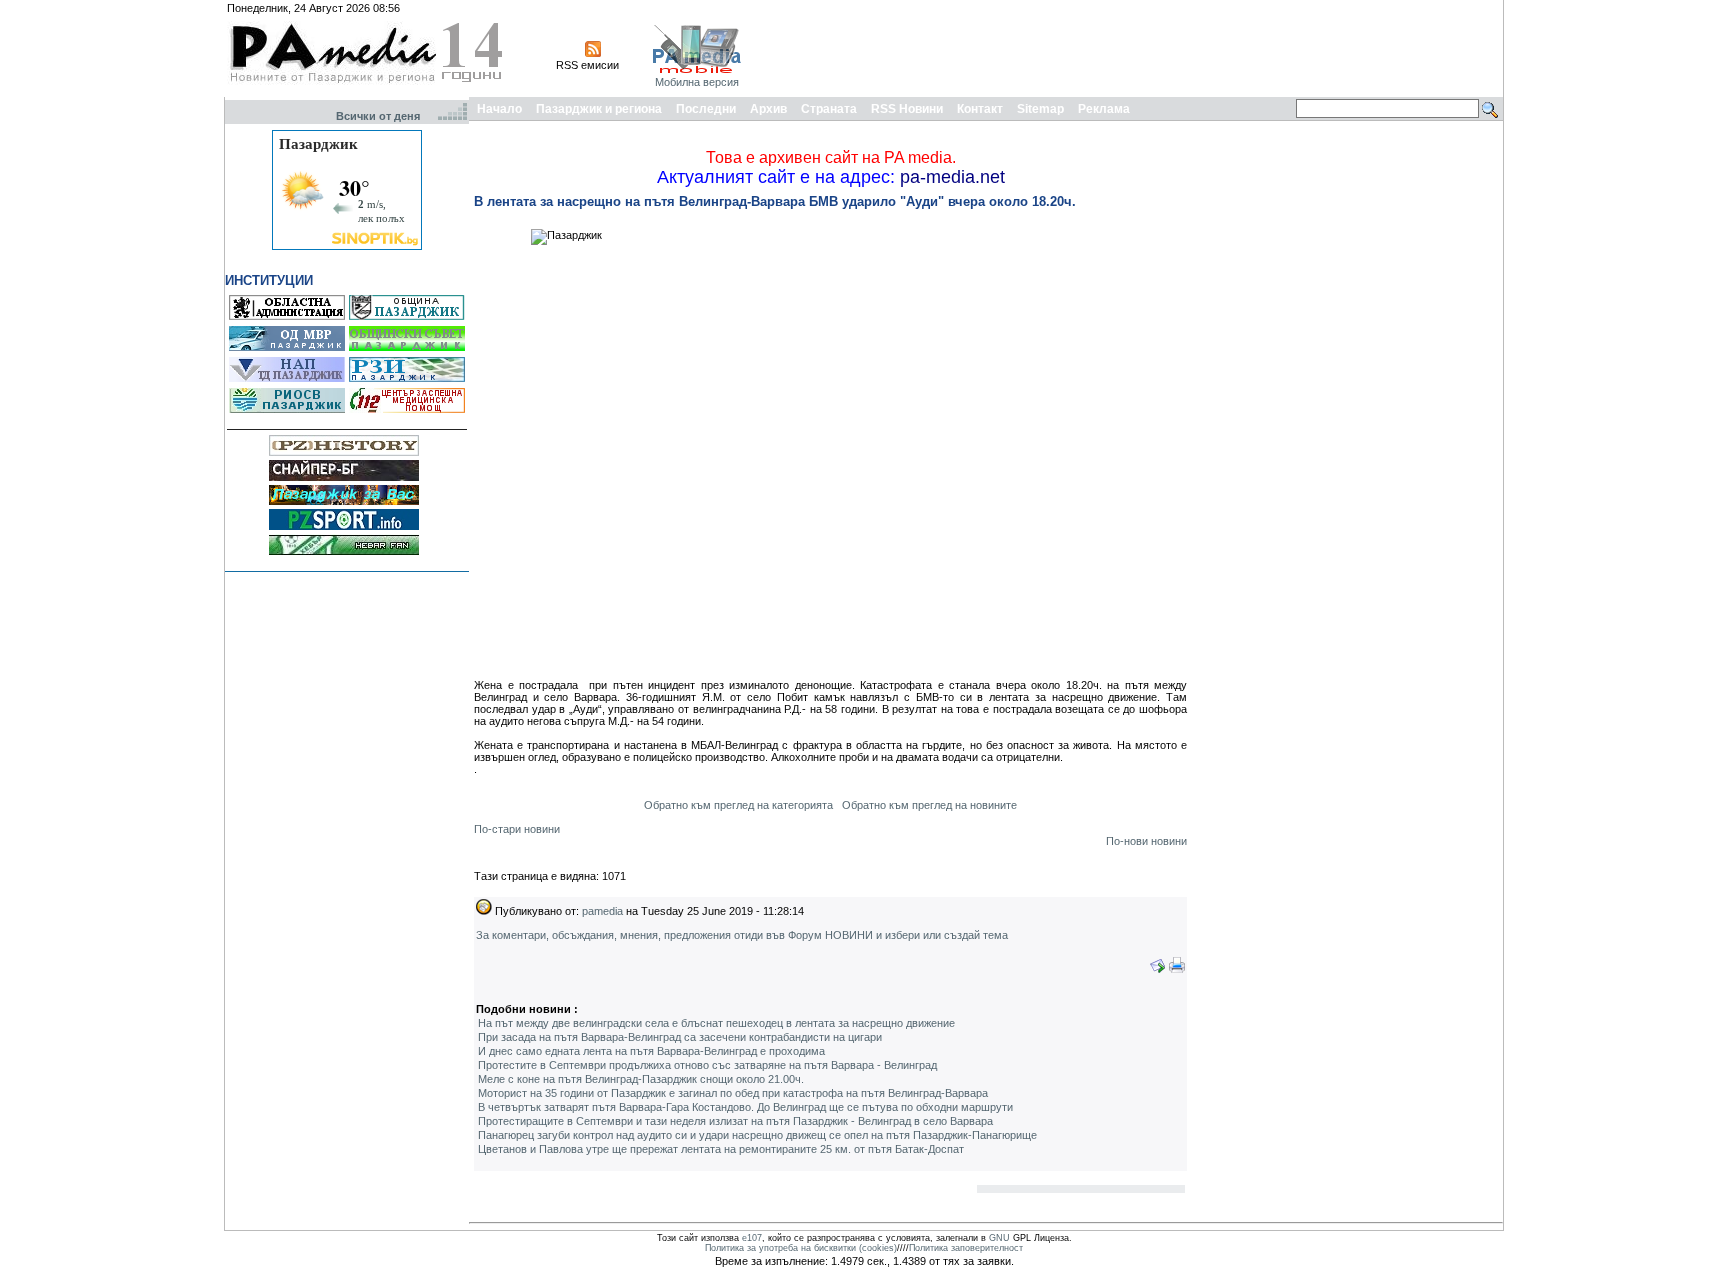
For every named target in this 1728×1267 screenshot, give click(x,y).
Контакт (980, 109)
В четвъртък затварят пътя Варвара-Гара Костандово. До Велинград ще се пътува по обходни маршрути (745, 1107)
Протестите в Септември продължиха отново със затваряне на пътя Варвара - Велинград (707, 1065)
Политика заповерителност (966, 1248)
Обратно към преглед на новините (929, 805)
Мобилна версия (697, 82)
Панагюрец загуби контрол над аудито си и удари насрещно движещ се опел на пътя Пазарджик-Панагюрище (757, 1135)
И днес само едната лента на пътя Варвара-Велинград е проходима (651, 1051)
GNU (999, 1238)
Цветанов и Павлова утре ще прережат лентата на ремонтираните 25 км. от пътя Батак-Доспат (721, 1149)
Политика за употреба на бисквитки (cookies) (801, 1248)
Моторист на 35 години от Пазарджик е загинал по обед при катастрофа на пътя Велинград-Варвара (733, 1093)
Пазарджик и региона (599, 109)
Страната (829, 109)
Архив (768, 109)
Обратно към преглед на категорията (738, 805)
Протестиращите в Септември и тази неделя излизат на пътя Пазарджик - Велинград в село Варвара (735, 1121)
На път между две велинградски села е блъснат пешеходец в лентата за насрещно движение (716, 1023)
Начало (499, 109)
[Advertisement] (1136, 48)
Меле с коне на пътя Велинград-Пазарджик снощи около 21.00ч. (641, 1079)
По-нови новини (1146, 841)
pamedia (602, 911)
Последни (706, 109)
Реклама (1104, 109)
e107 (752, 1238)
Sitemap (1040, 109)
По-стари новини (517, 829)
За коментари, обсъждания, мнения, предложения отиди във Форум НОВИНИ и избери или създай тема (742, 935)
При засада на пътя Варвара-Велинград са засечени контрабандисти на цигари (680, 1037)
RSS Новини (907, 109)
